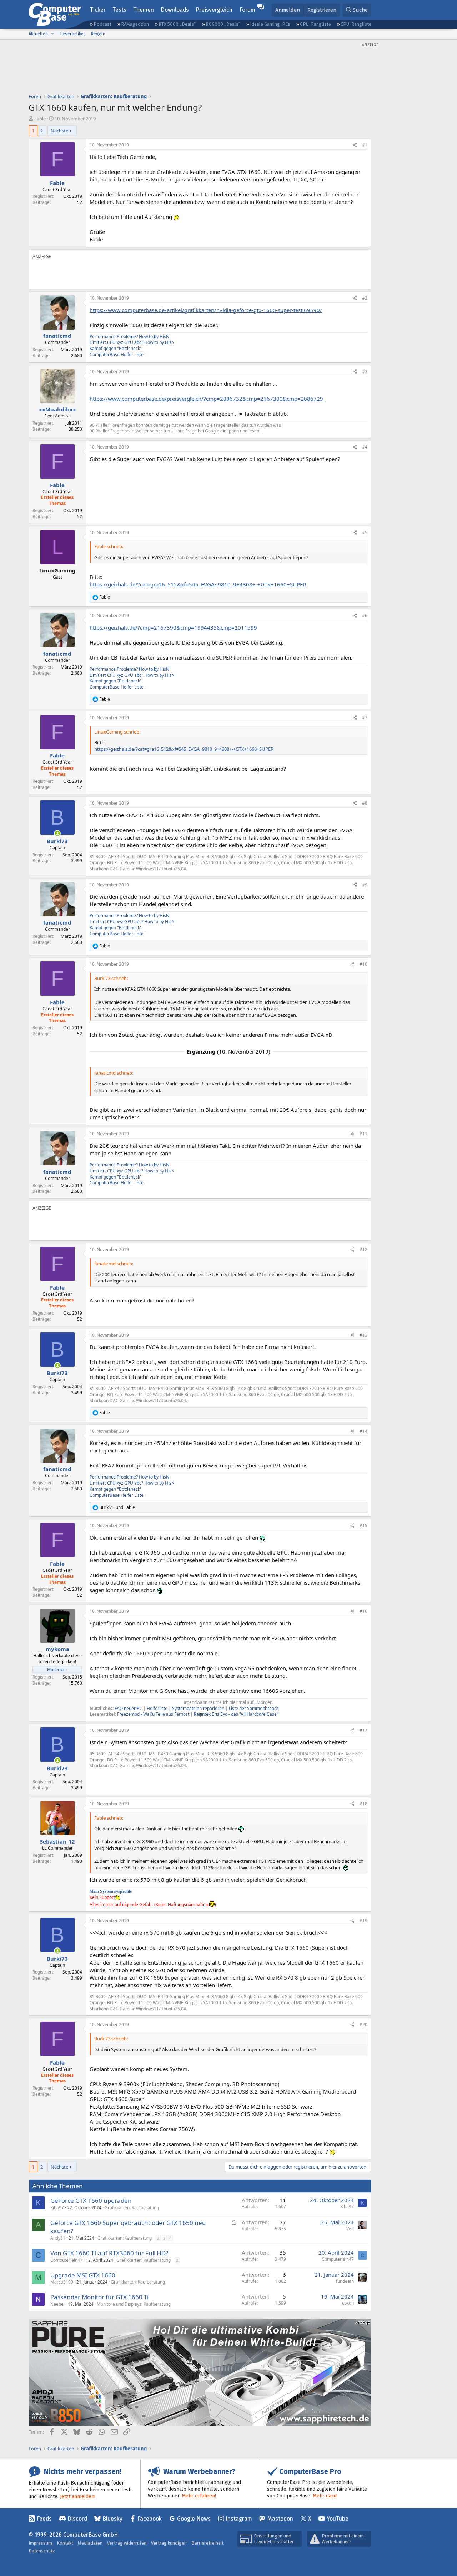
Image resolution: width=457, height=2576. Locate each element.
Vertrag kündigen (169, 2543)
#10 (363, 964)
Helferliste (157, 1708)
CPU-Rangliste (356, 24)
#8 (365, 803)
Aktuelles (38, 34)
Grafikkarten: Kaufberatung (132, 2208)
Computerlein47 (66, 2260)
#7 (365, 718)
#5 (365, 533)
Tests (119, 10)
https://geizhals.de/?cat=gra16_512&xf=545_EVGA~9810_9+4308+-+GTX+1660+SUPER (198, 584)
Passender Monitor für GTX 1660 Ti (99, 2297)
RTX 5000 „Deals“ (177, 24)
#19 (363, 1920)
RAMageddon (135, 24)
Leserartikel (72, 34)
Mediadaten (90, 2543)
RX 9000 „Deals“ (223, 24)
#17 (363, 1730)
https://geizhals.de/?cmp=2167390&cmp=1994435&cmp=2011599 (173, 627)
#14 (363, 1431)
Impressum (40, 2543)
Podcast (102, 24)
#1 (365, 145)
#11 (363, 1134)
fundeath (345, 2281)
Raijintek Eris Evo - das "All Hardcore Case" (236, 1714)
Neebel (57, 2304)
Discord (77, 2519)
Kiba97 (57, 2208)
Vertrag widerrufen (127, 2543)
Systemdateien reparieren (198, 1708)
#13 (363, 1335)
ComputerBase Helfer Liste (117, 354)
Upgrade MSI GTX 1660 (83, 2275)
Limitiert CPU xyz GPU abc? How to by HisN (132, 342)
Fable (40, 119)
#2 (365, 298)
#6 (365, 616)
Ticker (98, 10)
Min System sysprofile (111, 1891)
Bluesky (112, 2519)
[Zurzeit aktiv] (57, 833)
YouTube (338, 2519)
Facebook (150, 2519)
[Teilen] (355, 145)
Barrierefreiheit (207, 2543)
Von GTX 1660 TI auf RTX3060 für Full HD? (109, 2253)
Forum (247, 10)
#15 (363, 1525)
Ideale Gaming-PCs (270, 24)
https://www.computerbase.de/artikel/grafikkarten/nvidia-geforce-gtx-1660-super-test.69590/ (206, 310)
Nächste (59, 131)
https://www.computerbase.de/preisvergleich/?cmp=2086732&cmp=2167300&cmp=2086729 (206, 399)
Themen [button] (144, 10)
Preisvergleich (214, 10)
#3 (365, 372)
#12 (363, 1249)
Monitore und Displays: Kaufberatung (134, 2304)
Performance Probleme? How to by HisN (129, 337)
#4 (365, 447)
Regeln (98, 34)
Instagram (239, 2519)
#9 (365, 885)
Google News (194, 2519)
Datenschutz (42, 2551)
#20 (363, 2024)
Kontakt (65, 2543)
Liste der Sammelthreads (254, 1708)
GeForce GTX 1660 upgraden (91, 2200)
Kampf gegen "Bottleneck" (116, 348)
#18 (363, 1804)
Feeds (44, 2519)
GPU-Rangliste (315, 24)
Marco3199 (62, 2282)
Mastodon (280, 2519)
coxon (348, 2303)
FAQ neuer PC (128, 1708)
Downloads (175, 10)
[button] (52, 34)
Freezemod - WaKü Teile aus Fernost (153, 1714)
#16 (363, 1611)
